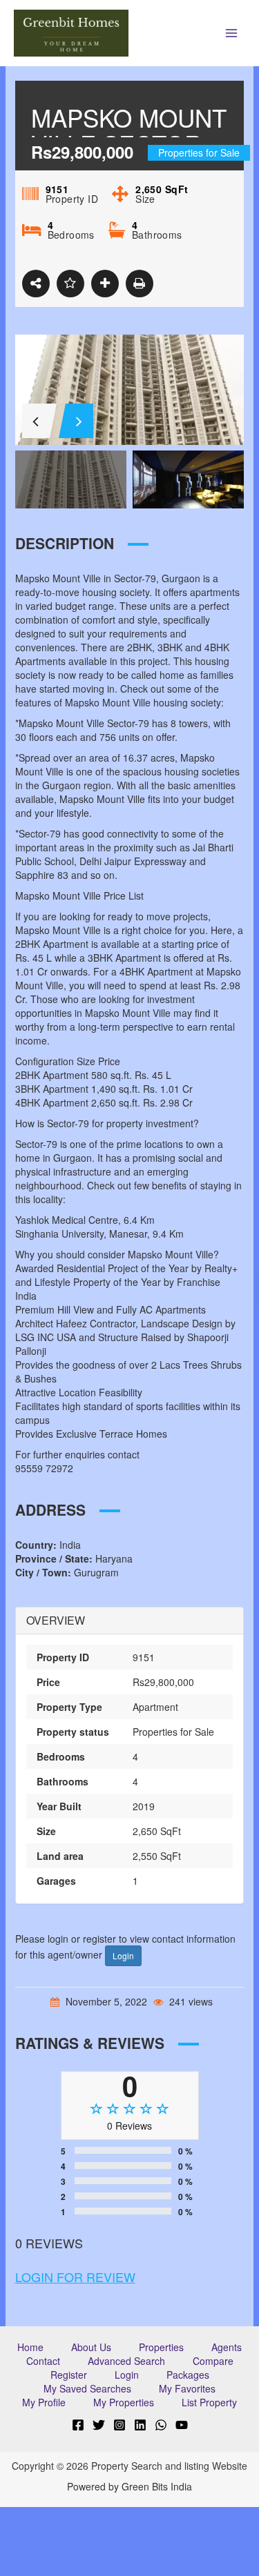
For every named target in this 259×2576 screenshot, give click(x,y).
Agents (227, 2347)
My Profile (44, 2402)
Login (123, 1955)
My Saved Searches (87, 2388)
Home (30, 2347)
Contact (43, 2361)
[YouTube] (182, 2425)
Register (69, 2375)
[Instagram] (119, 2425)
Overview (56, 1621)
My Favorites (187, 2388)
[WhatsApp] (161, 2425)
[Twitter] (99, 2425)
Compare (213, 2361)
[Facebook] (78, 2425)
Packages (188, 2375)
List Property (209, 2402)
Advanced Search (126, 2361)
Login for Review (75, 2277)
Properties (161, 2347)
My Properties (124, 2402)
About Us (91, 2347)
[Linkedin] (140, 2425)
